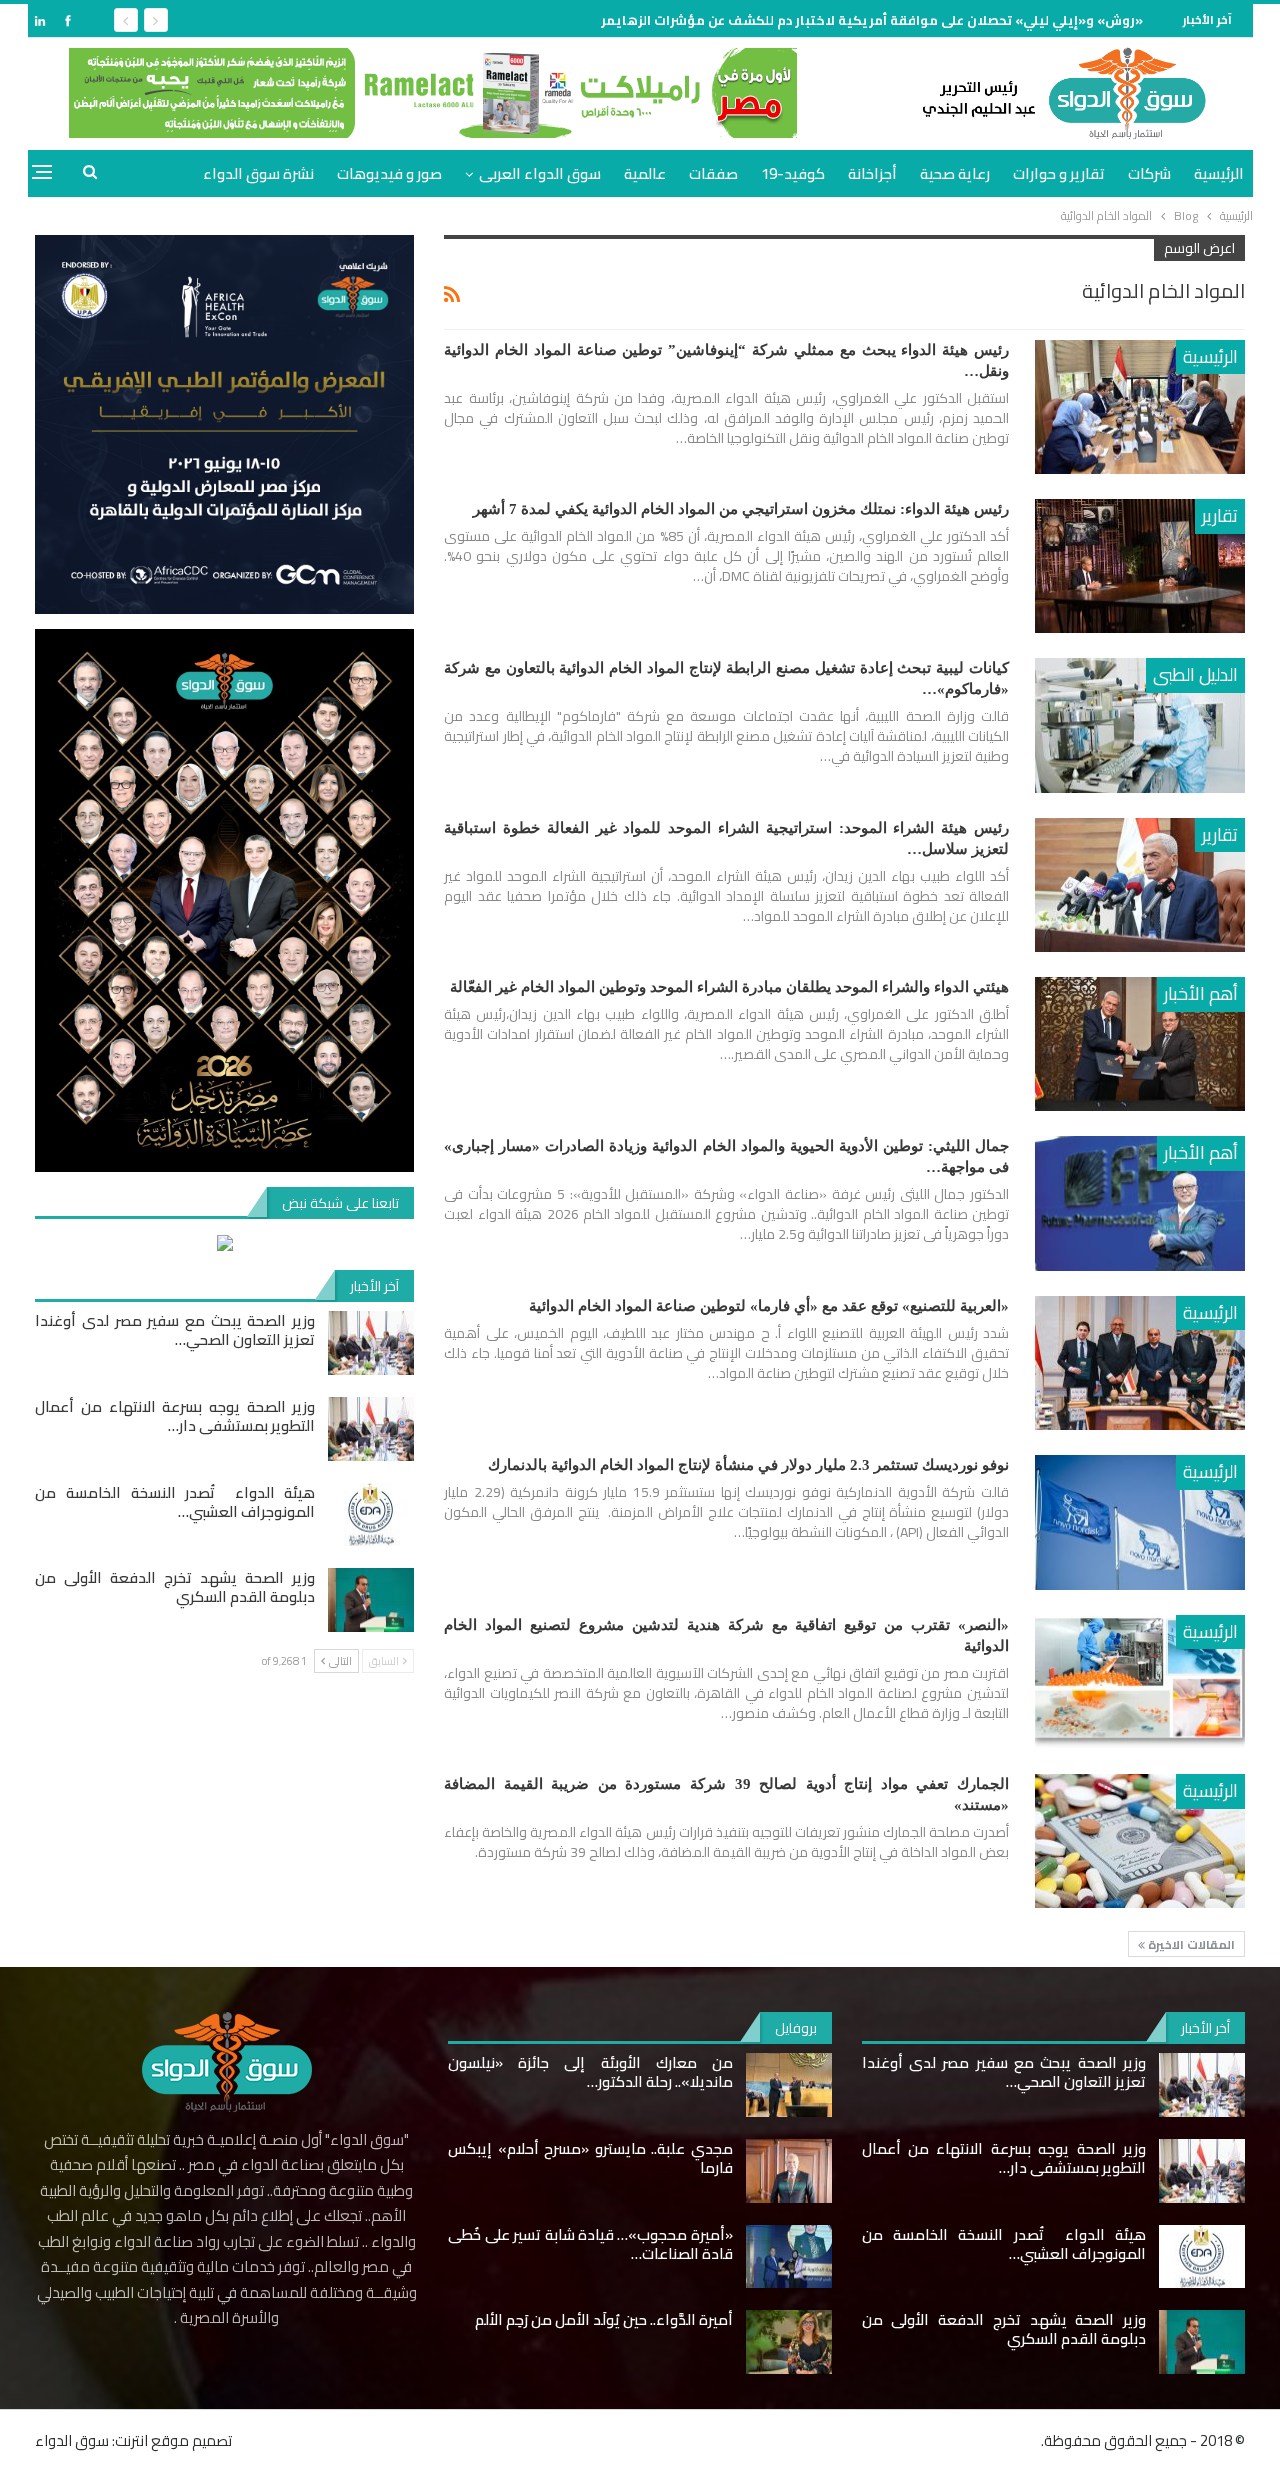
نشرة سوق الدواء (258, 173)
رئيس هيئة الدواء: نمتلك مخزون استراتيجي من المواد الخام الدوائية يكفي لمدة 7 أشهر (741, 509)
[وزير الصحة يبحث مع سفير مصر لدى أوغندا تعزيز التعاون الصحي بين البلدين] (371, 1343)
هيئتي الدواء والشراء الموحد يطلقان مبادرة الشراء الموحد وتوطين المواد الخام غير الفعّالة (729, 987)
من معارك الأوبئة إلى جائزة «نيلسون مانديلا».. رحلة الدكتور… (590, 2072)
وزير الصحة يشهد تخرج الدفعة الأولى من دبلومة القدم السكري (175, 1587)
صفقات (713, 173)
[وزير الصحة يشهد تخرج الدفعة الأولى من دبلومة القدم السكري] (371, 1600)
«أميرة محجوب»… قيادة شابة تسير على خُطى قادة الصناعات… (590, 2244)
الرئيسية (1219, 173)
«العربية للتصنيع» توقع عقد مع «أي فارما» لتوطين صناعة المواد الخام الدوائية (769, 1306)
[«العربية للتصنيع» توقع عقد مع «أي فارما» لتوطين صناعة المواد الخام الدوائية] (1140, 1363)
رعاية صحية (955, 173)
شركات (1149, 173)
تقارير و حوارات (1059, 173)
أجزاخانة (872, 173)
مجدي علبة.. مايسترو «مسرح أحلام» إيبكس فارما (590, 2158)
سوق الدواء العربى (540, 173)
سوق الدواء (72, 2440)
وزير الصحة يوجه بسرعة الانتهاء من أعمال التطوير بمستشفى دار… (175, 1416)
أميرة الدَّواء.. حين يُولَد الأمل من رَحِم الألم (604, 2319)
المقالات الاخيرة (1190, 1944)
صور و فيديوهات (389, 173)
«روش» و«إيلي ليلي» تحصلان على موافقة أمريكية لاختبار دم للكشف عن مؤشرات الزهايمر (872, 20)
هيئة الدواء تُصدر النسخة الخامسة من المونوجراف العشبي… (175, 1502)
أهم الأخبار (1201, 993)
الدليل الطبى (1195, 674)
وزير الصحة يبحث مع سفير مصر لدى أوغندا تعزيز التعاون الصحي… (175, 1330)
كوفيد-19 (793, 173)
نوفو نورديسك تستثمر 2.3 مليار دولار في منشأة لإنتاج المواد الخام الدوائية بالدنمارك (748, 1465)
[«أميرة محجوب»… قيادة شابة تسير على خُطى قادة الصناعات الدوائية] (789, 2257)
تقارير (1220, 515)
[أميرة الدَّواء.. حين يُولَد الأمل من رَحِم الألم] (789, 2342)
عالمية (645, 173)
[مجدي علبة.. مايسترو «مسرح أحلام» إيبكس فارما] (789, 2171)
